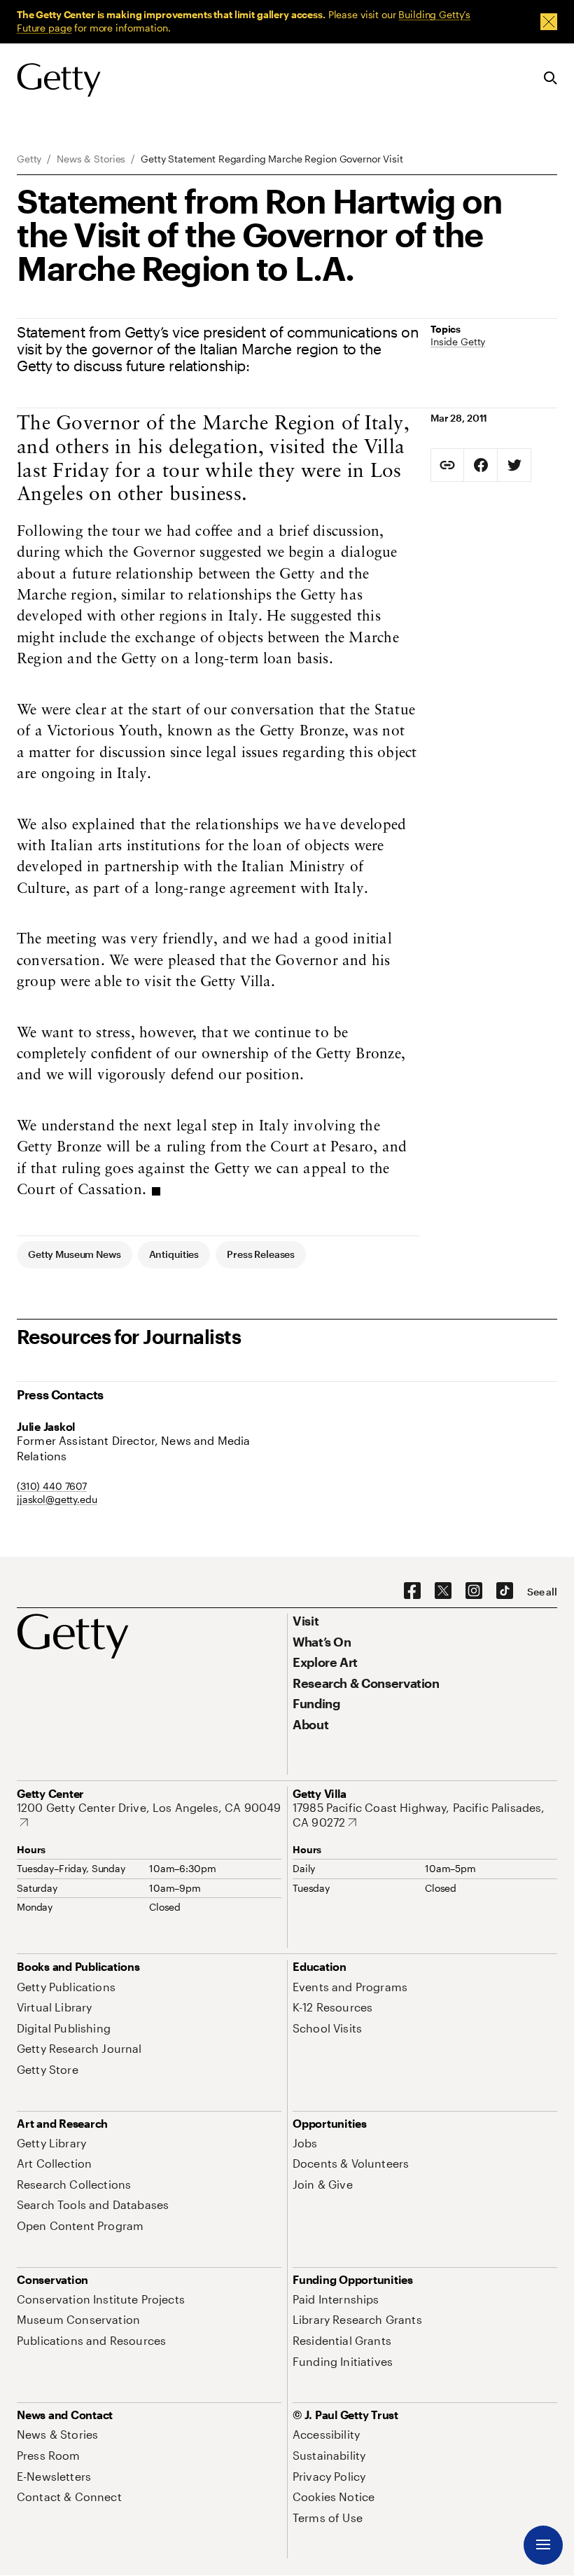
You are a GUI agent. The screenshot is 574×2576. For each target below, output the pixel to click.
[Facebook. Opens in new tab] (412, 1591)
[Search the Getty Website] (551, 79)
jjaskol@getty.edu (57, 1499)
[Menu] (543, 2545)
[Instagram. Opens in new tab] (474, 1591)
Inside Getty (458, 341)
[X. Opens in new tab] (443, 1591)
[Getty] (59, 81)
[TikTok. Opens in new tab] (505, 1591)
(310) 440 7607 (52, 1486)
